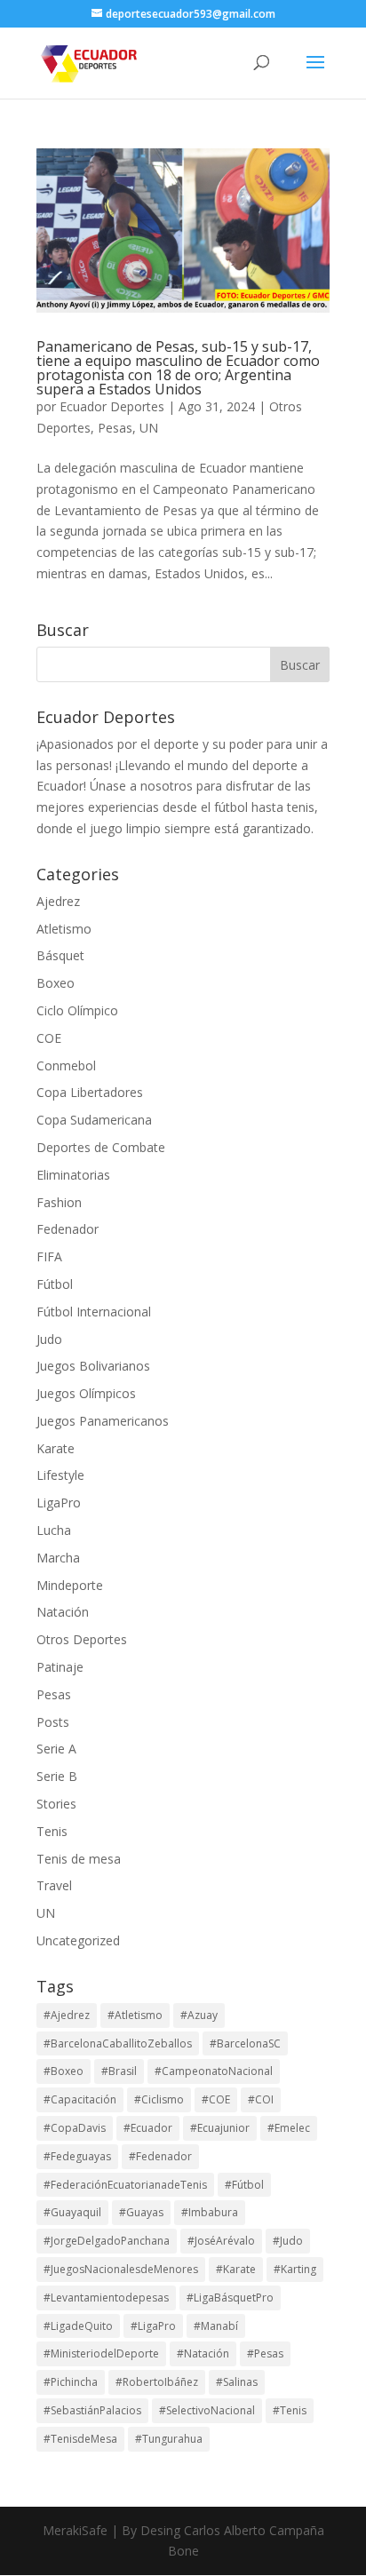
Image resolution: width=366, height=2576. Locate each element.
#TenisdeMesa (80, 2439)
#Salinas (237, 2382)
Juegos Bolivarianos (93, 1366)
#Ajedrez (67, 2015)
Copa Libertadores (90, 1092)
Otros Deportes (82, 1639)
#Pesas (265, 2353)
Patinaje (60, 1667)
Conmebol (66, 1065)
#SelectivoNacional (207, 2410)
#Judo (288, 2241)
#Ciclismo (159, 2099)
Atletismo (64, 929)
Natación (63, 1612)
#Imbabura (210, 2212)
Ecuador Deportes (112, 406)
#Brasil (119, 2071)
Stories (56, 1804)
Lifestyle (60, 1475)
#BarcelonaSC (245, 2043)
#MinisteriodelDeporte (101, 2353)
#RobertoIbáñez (157, 2382)
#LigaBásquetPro (230, 2298)
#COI (261, 2099)
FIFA (49, 1256)
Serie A (56, 1749)
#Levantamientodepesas (106, 2298)
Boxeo (56, 983)
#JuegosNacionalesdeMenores (121, 2269)
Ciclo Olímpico (77, 1010)
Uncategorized (78, 1940)
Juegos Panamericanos (103, 1421)
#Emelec (289, 2128)
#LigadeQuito (78, 2326)
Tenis (52, 1831)
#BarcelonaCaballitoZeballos (118, 2043)
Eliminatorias (73, 1175)
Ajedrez (58, 901)
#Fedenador (160, 2156)
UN (149, 428)
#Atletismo (135, 2015)
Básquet (60, 955)
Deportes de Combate (101, 1147)
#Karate (236, 2269)
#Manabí (216, 2326)
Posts (53, 1722)
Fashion (59, 1202)
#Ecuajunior (220, 2128)
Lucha (54, 1530)
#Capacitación (80, 2099)
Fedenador (68, 1229)
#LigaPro (153, 2326)
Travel (54, 1885)
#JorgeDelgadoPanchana (107, 2241)
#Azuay (199, 2015)
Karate (56, 1448)
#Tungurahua (169, 2439)
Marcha (58, 1558)
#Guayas (141, 2212)
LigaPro (59, 1503)
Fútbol (55, 1284)
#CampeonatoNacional (214, 2071)
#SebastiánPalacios (92, 2410)
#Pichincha (71, 2382)
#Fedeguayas (77, 2156)
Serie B (57, 1776)
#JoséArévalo (221, 2241)
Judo (49, 1339)
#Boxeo (64, 2071)
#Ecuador (148, 2128)
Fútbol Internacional (94, 1312)
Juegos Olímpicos (86, 1393)
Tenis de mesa (79, 1859)
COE (49, 1038)
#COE (216, 2099)
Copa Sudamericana (94, 1120)
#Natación (203, 2353)
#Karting (295, 2269)
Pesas (115, 428)
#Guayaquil (72, 2212)
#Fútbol (244, 2185)
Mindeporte (70, 1585)
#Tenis (290, 2410)
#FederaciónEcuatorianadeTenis (125, 2185)
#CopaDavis (75, 2128)
